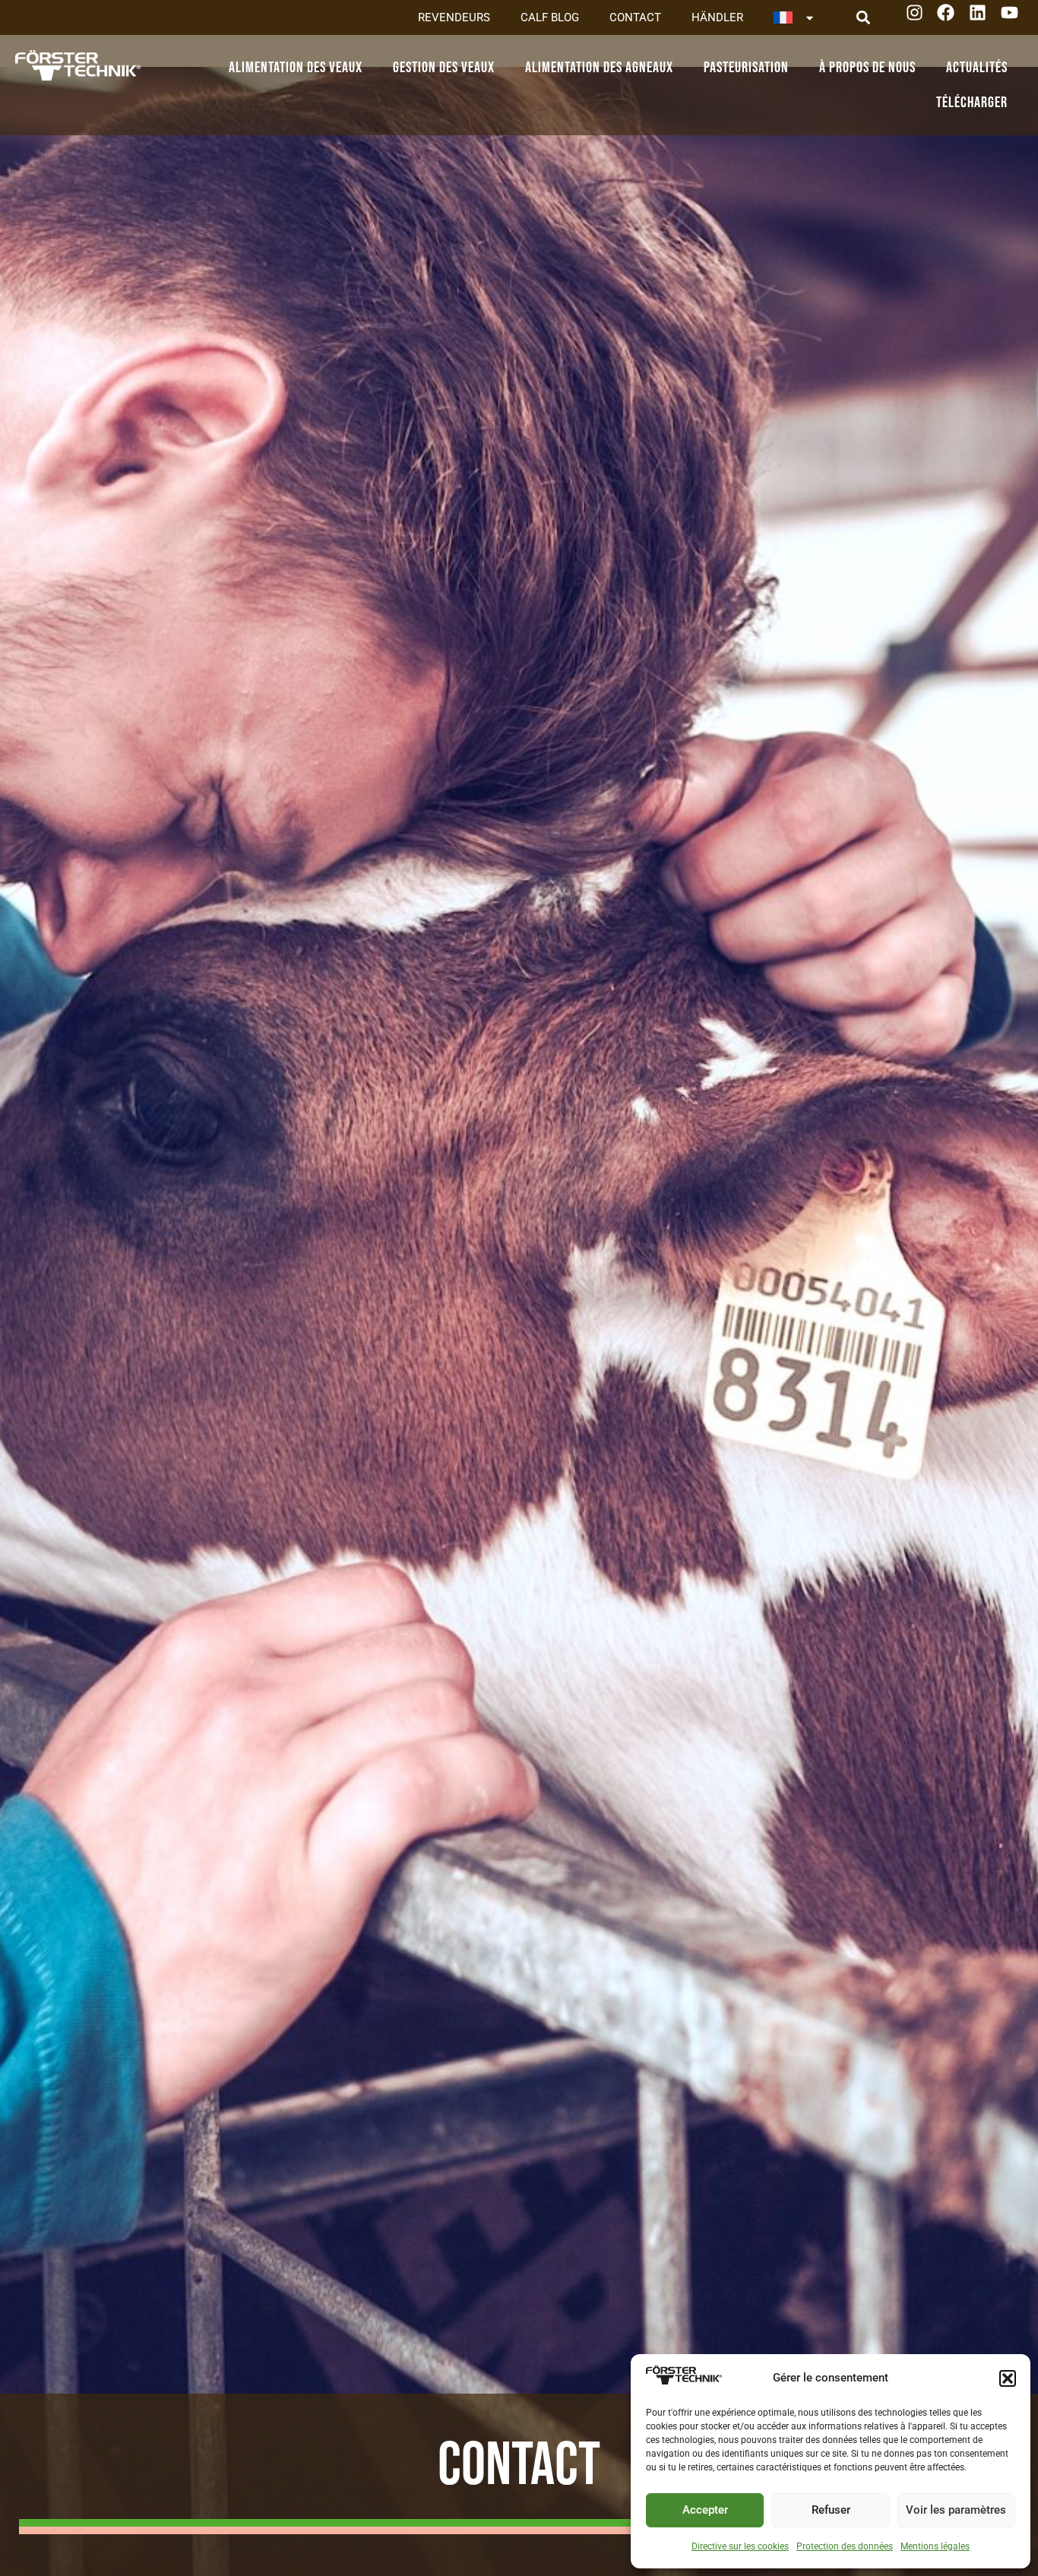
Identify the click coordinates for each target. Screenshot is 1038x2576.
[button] (1008, 2378)
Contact (635, 17)
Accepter (705, 2510)
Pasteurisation (746, 68)
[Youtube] (1015, 18)
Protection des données (845, 2546)
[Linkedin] (983, 18)
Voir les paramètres (956, 2510)
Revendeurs (454, 17)
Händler (717, 17)
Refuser (831, 2510)
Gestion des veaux (444, 68)
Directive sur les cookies (740, 2546)
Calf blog (550, 17)
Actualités (977, 68)
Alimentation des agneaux (599, 68)
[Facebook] (951, 18)
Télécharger (972, 103)
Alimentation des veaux (296, 68)
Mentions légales (935, 2546)
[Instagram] (920, 18)
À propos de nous (867, 68)
